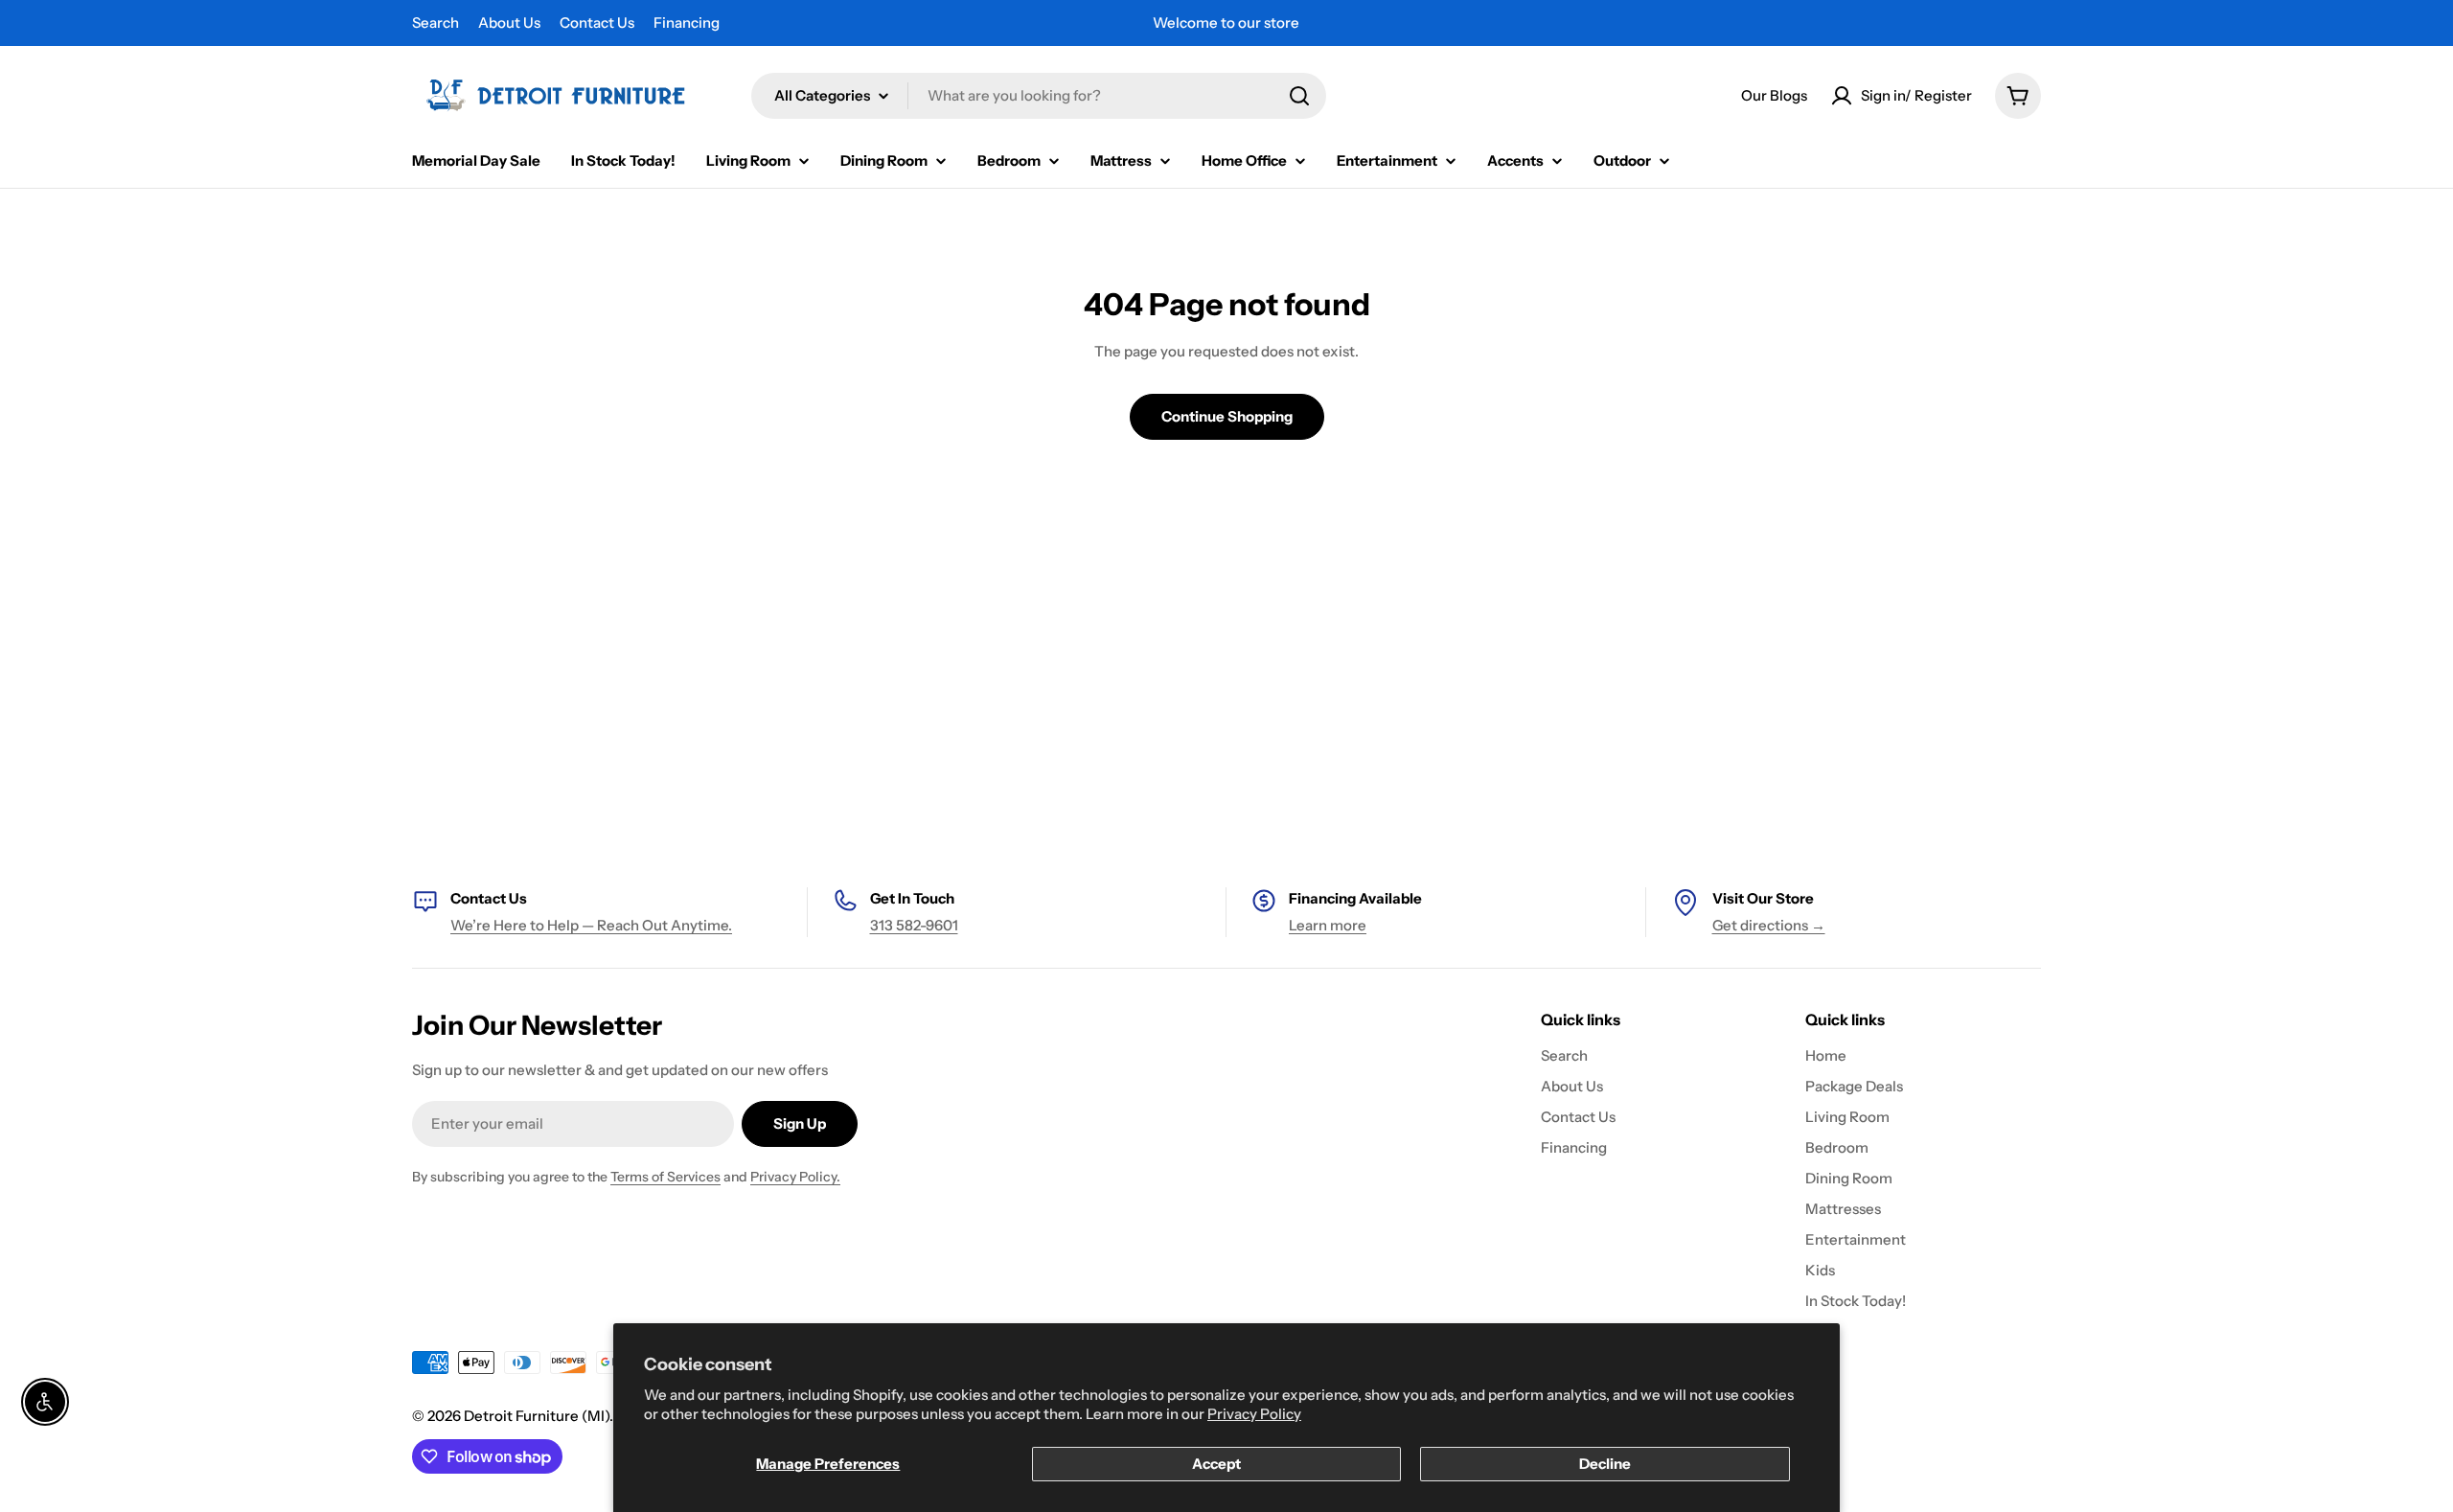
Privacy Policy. (795, 1177)
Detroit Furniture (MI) (537, 1416)
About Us (509, 23)
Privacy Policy (1254, 1414)
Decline (1605, 1464)
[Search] (1299, 96)
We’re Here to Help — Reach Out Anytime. (591, 925)
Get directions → (1769, 925)
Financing (687, 23)
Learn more (1328, 925)
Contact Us (597, 23)
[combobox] (1039, 96)
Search (436, 23)
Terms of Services (665, 1177)
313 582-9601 (914, 925)
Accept (1216, 1464)
